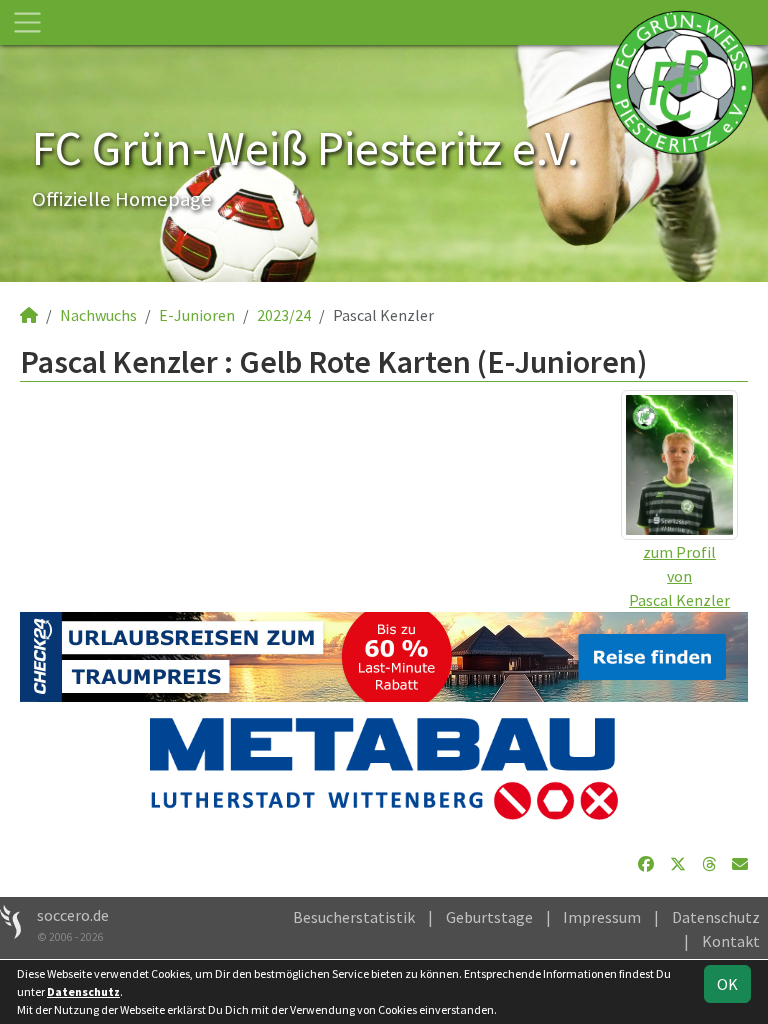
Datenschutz (716, 917)
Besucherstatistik (354, 917)
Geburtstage (489, 917)
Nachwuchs (98, 315)
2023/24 (284, 315)
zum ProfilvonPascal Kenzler (679, 576)
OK (727, 984)
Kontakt (731, 941)
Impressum (602, 917)
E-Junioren (197, 315)
